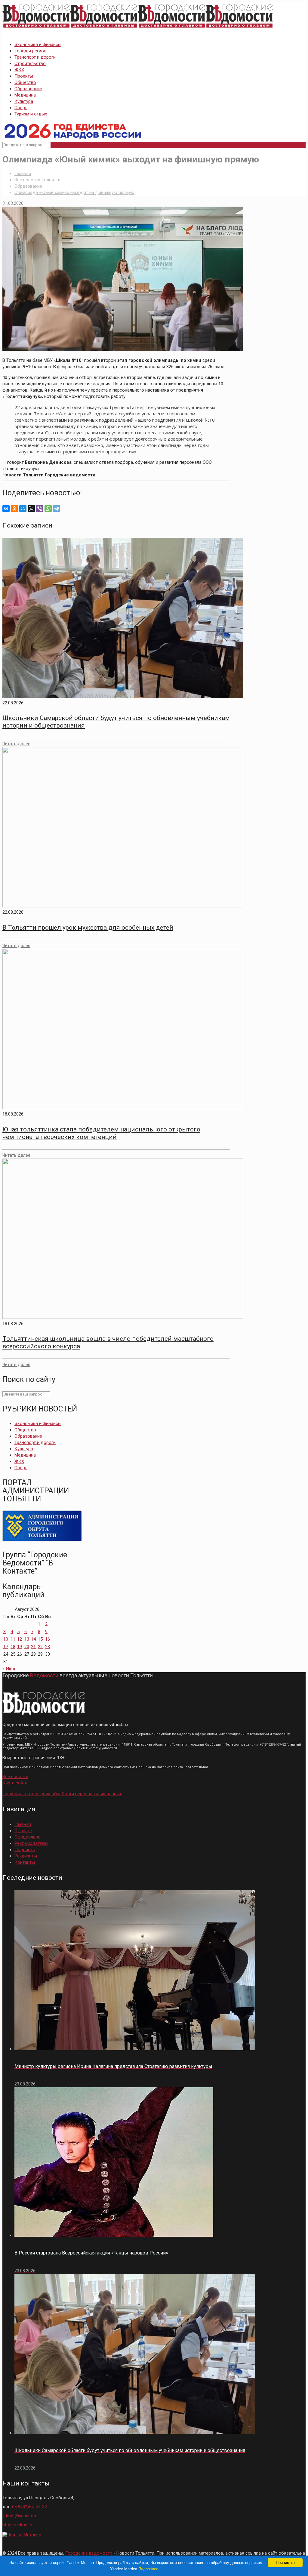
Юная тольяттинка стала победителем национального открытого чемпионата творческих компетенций (101, 1133)
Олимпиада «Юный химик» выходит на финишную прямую (74, 192)
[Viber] (40, 509)
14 (33, 1639)
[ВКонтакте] (6, 509)
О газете (23, 1831)
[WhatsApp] (48, 509)
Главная (23, 174)
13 (27, 1639)
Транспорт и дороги (35, 57)
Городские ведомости (89, 2553)
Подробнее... (150, 2569)
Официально (28, 1837)
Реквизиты (26, 1856)
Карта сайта (15, 1783)
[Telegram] (57, 509)
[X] (31, 509)
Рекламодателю (31, 1843)
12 (20, 1639)
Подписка (25, 1850)
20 (27, 1647)
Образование (28, 89)
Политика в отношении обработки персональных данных (62, 1794)
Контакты (25, 1862)
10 (6, 1639)
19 (20, 1647)
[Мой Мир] (23, 509)
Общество (25, 82)
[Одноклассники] (14, 509)
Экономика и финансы (38, 45)
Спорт (21, 108)
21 (33, 1647)
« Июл (9, 1669)
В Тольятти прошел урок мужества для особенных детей (88, 928)
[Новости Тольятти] (138, 28)
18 (13, 1647)
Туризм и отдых (31, 114)
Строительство (30, 63)
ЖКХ (19, 70)
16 (48, 1639)
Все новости (15, 1777)
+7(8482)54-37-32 (29, 2507)
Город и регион (30, 51)
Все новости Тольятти (37, 180)
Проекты (24, 76)
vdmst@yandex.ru (20, 2516)
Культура (24, 101)
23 (48, 1647)
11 (13, 1639)
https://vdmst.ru (18, 2525)
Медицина (25, 95)
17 (6, 1647)
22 (40, 1647)
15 (40, 1639)
